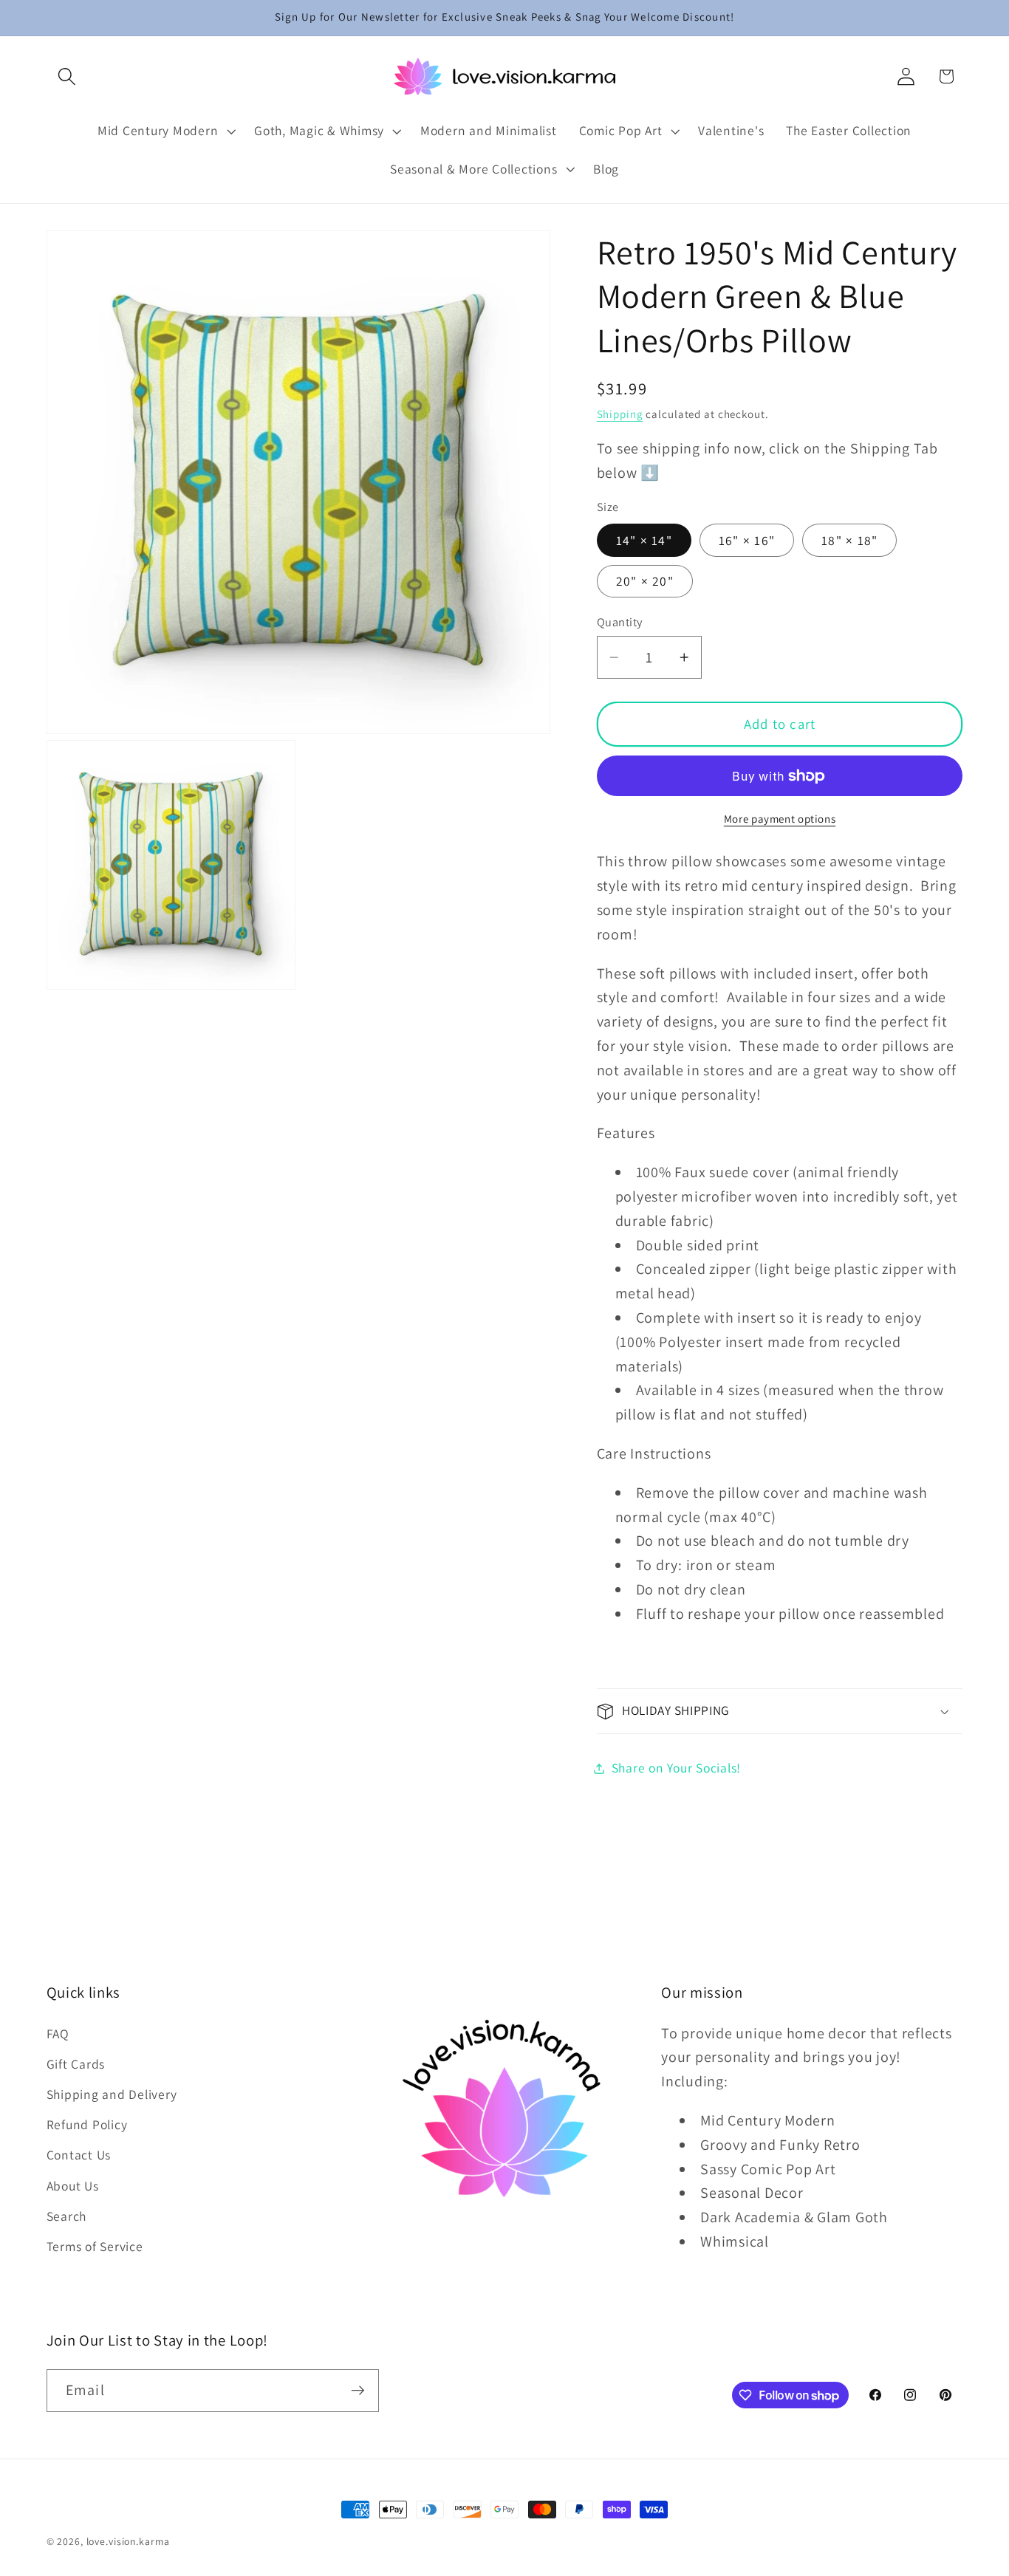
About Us (73, 2186)
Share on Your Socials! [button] (677, 1768)
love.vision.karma (128, 2541)
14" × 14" (644, 540)
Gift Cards (76, 2064)
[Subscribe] (358, 2391)
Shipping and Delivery (112, 2094)
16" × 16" (747, 540)
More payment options (780, 819)
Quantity (620, 622)
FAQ (58, 2034)
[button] (67, 76)
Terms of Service (95, 2246)
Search (67, 2216)
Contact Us (79, 2155)
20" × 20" (645, 582)
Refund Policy (87, 2125)
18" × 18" (849, 540)
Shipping (620, 414)
